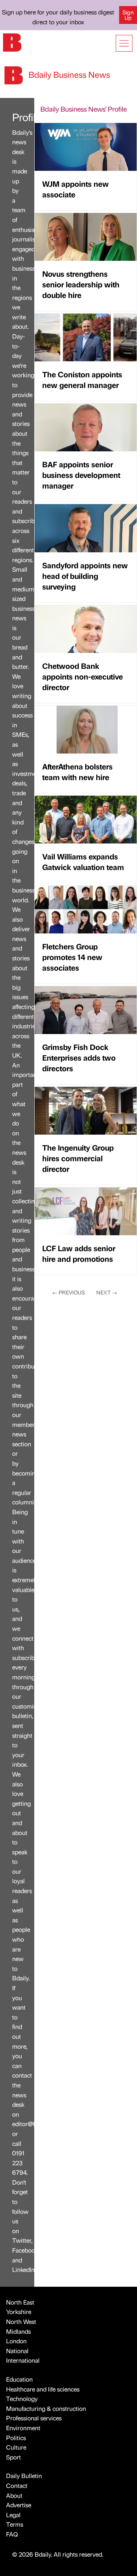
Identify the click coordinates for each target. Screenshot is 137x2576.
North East (20, 2302)
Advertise (19, 2505)
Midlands (18, 2331)
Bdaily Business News (68, 74)
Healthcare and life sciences (43, 2389)
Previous (68, 1292)
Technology (22, 2399)
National (17, 2351)
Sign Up (128, 15)
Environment (23, 2428)
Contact (17, 2485)
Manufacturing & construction (46, 2408)
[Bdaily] (12, 42)
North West (21, 2321)
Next (107, 1292)
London (16, 2341)
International (23, 2360)
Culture (16, 2447)
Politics (16, 2438)
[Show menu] (124, 43)
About (14, 2495)
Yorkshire (19, 2312)
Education (19, 2379)
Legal (13, 2515)
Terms (15, 2524)
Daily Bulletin (24, 2476)
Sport (14, 2457)
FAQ (12, 2534)
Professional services (34, 2418)
